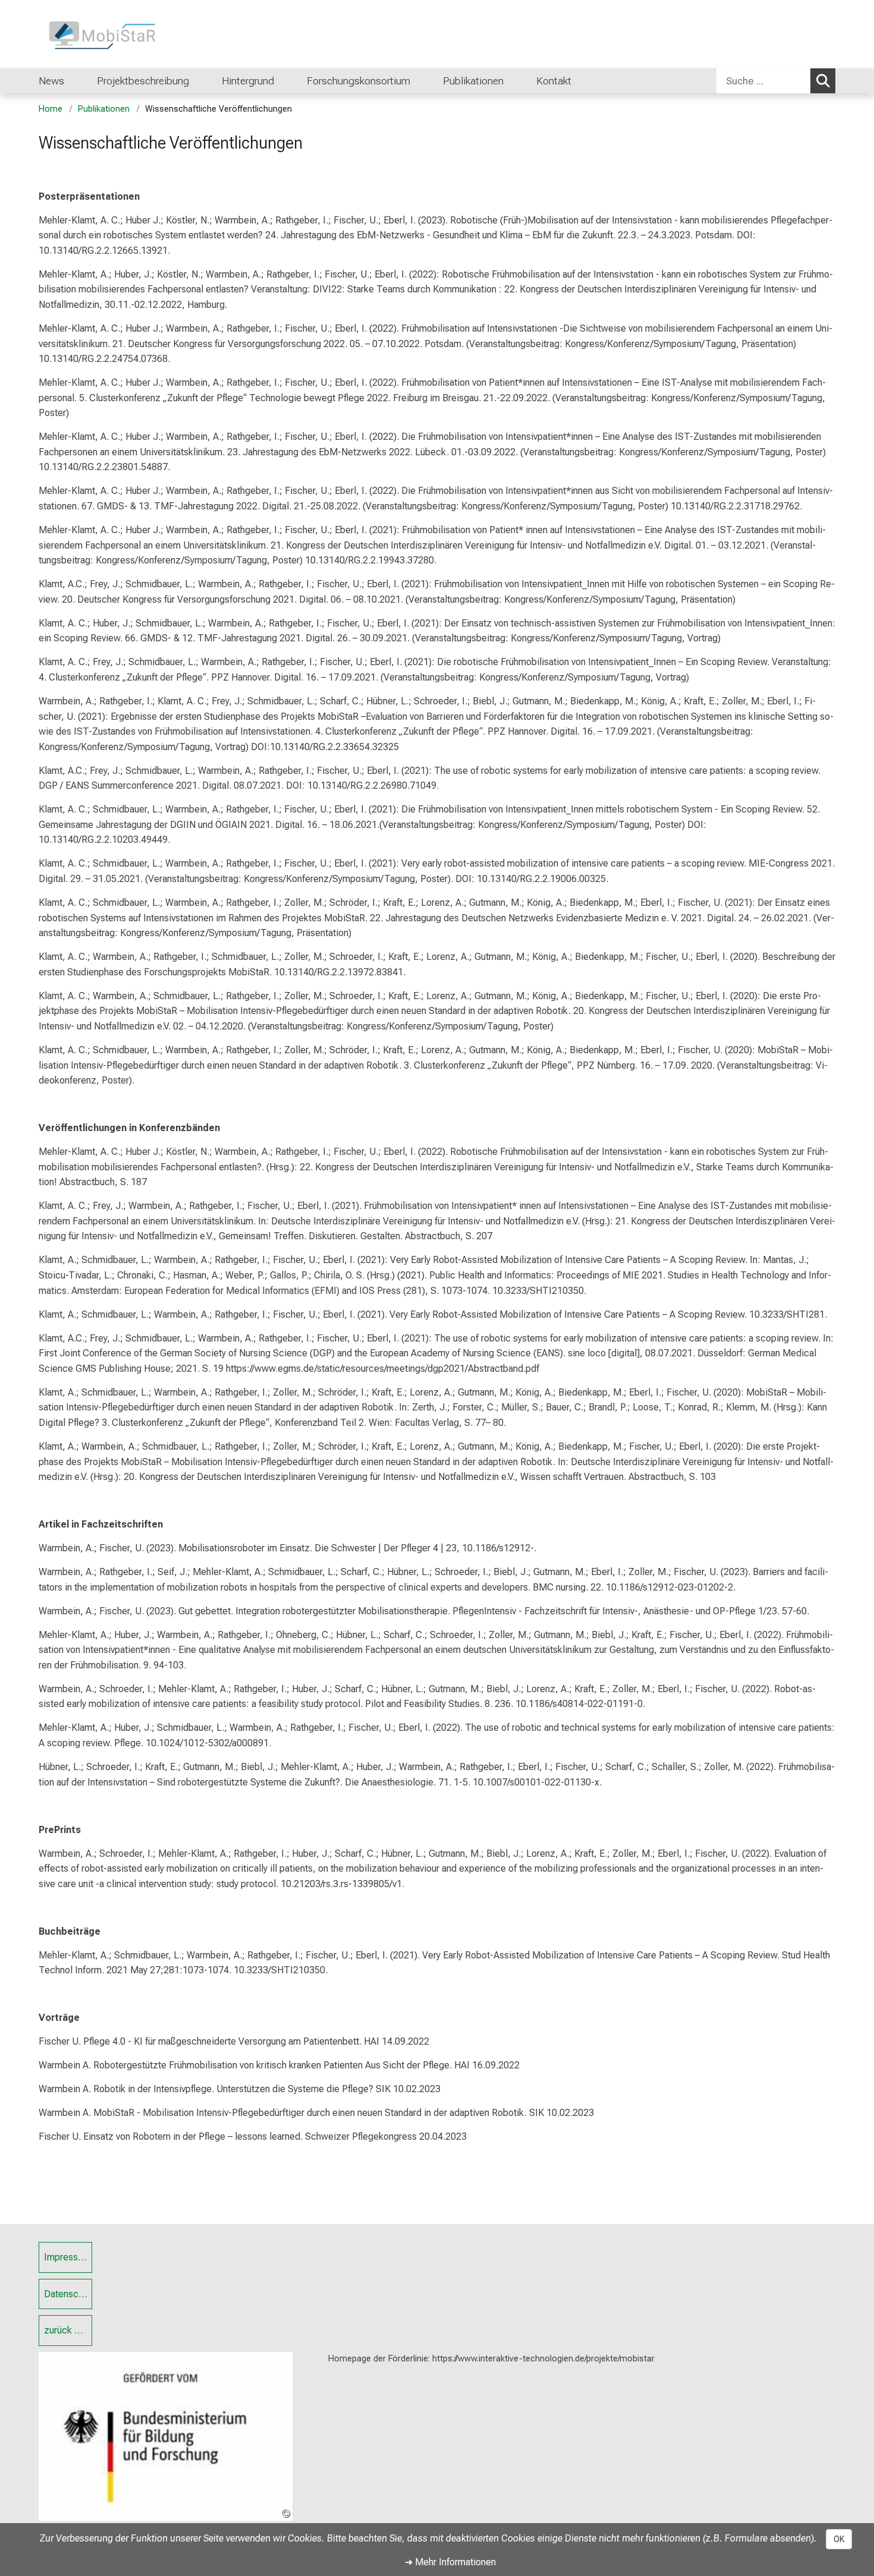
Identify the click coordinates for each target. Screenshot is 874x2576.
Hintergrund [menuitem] (248, 81)
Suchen (823, 81)
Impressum (67, 2257)
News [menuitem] (51, 81)
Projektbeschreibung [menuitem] (143, 81)
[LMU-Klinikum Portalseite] (110, 34)
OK (839, 2539)
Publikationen (104, 109)
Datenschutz (68, 2294)
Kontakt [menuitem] (554, 81)
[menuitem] (516, 81)
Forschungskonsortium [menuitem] (359, 81)
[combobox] (776, 81)
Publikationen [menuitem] (473, 81)
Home (51, 109)
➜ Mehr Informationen (450, 2562)
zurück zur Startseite (68, 2330)
